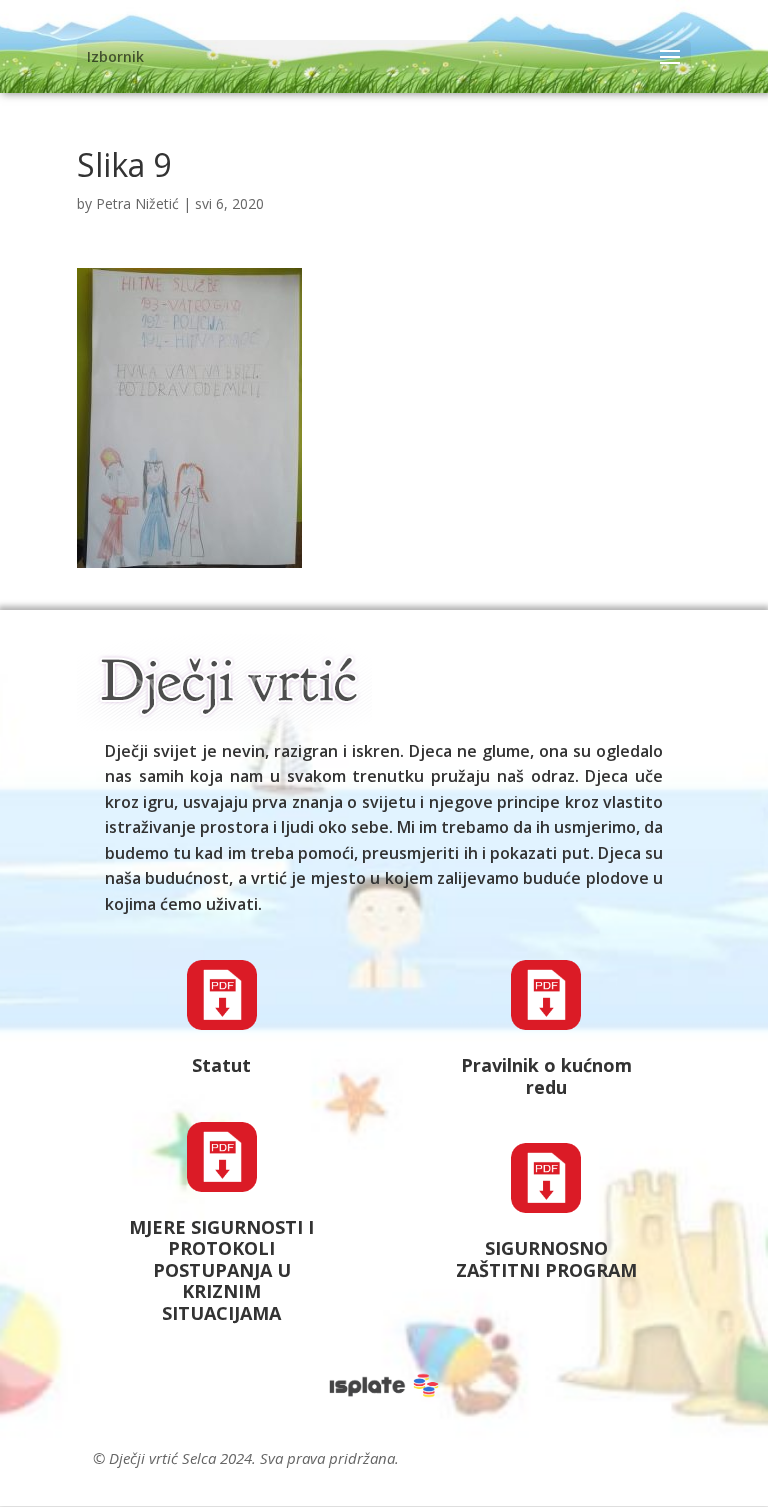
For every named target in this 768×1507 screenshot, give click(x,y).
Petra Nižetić (137, 203)
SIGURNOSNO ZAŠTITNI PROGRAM (546, 1259)
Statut (221, 1065)
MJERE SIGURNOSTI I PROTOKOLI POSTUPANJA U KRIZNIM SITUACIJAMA (221, 1270)
